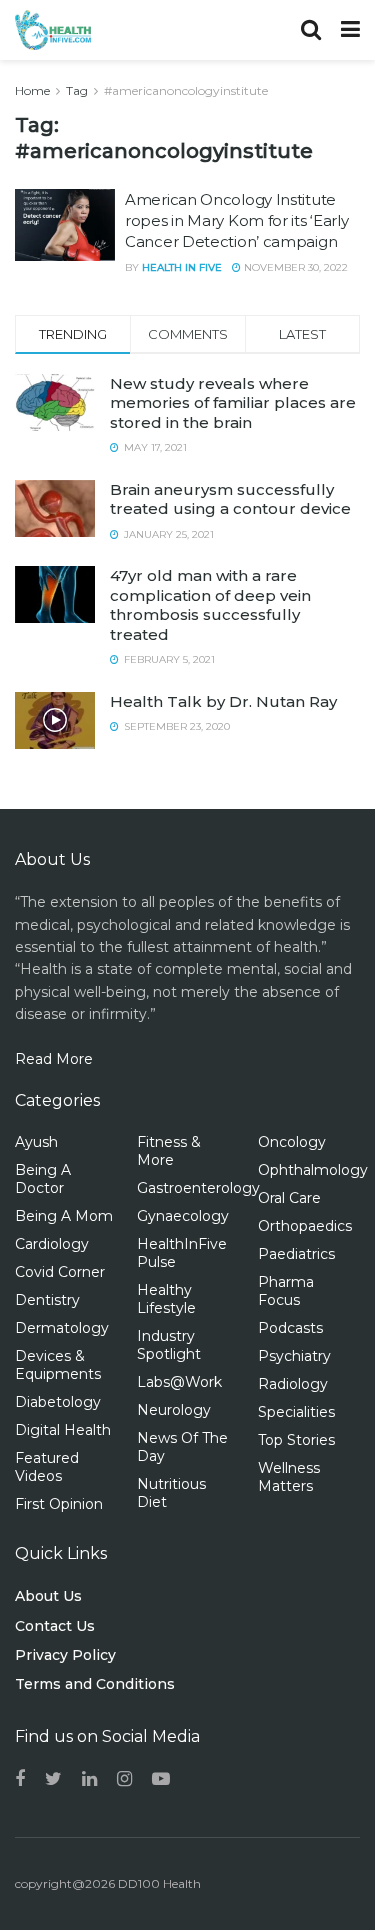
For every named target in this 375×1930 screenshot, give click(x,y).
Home (32, 90)
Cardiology (52, 1244)
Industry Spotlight (169, 1345)
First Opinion (59, 1504)
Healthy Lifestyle (166, 1299)
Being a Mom (64, 1216)
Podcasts (290, 1328)
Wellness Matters (289, 1477)
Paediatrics (296, 1254)
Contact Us (55, 1626)
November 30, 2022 (294, 267)
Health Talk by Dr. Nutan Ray (223, 701)
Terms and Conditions (95, 1684)
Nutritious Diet (171, 1493)
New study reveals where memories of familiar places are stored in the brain (233, 403)
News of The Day (182, 1447)
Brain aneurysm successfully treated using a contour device (230, 499)
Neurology (174, 1410)
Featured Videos (47, 1467)
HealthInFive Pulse (182, 1253)
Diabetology (58, 1402)
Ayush (36, 1142)
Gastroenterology (198, 1188)
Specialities (296, 1412)
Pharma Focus (286, 1291)
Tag (77, 90)
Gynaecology (183, 1216)
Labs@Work (179, 1382)
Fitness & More (169, 1151)
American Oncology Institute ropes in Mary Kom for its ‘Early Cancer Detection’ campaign (236, 220)
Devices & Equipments (58, 1365)
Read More (54, 1059)
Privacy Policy (65, 1655)
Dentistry (47, 1300)
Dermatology (62, 1328)
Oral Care (289, 1198)
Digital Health (63, 1430)
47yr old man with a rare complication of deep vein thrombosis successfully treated (210, 605)
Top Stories (296, 1440)
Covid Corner (60, 1272)
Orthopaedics (305, 1226)
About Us (48, 1596)
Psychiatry (294, 1356)
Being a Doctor (43, 1179)
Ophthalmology (313, 1170)
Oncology (292, 1142)
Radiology (293, 1384)
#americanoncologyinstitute (186, 90)
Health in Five (182, 267)
